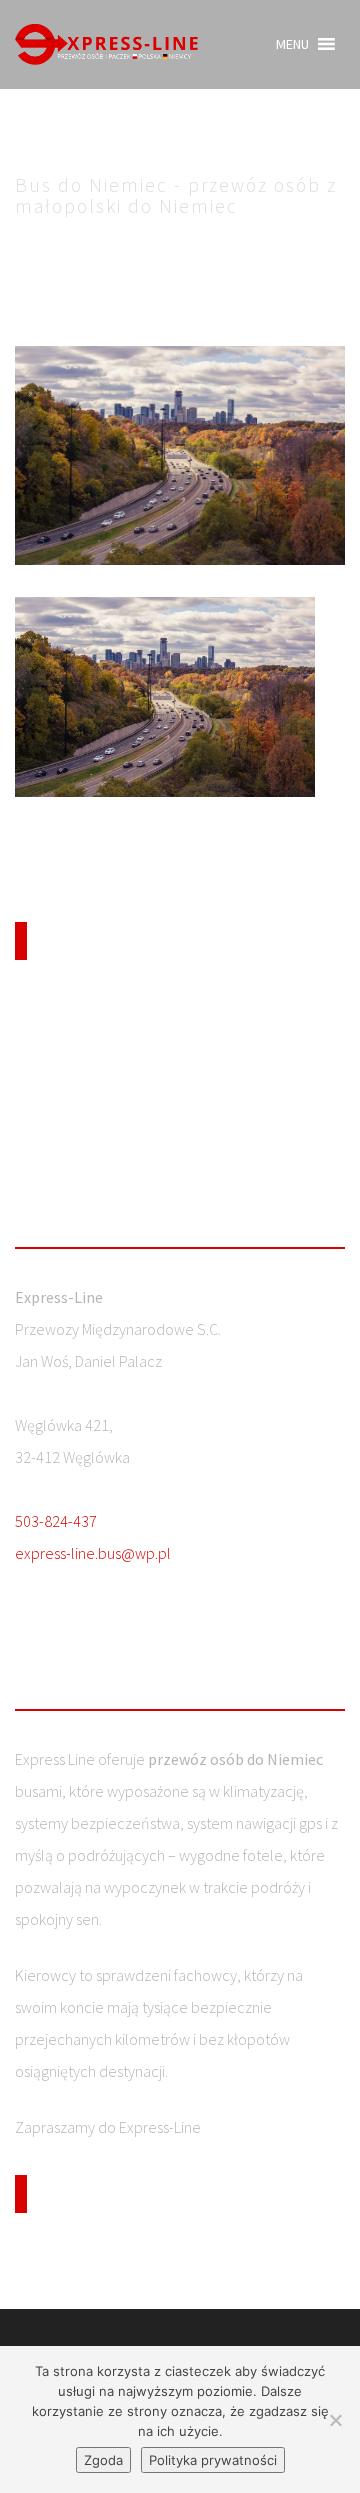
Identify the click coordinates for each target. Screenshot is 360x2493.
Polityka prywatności (213, 2460)
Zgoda (103, 2460)
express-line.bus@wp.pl (93, 1553)
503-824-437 (56, 1521)
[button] (292, 44)
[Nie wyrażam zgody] (335, 2420)
